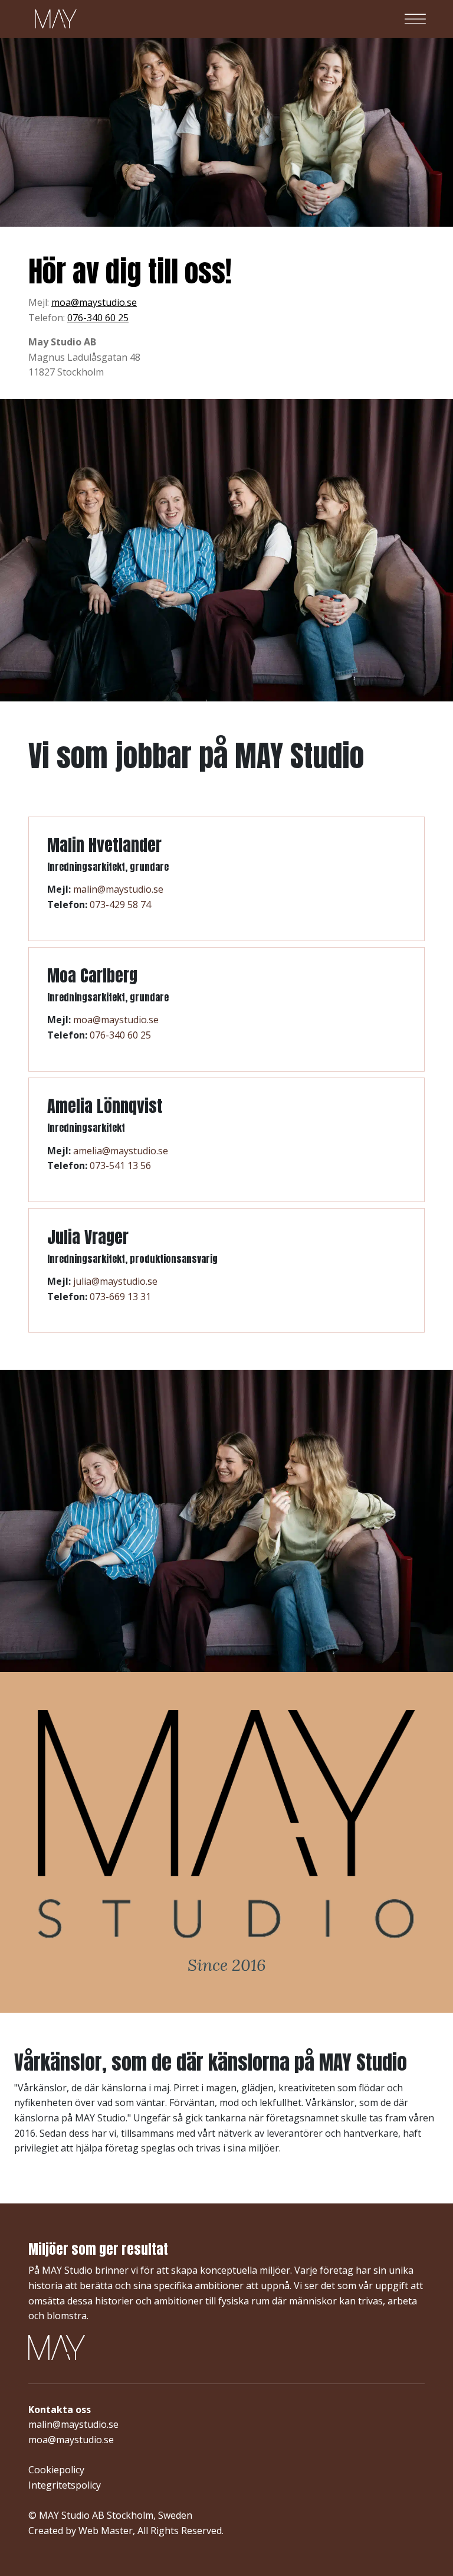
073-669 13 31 (120, 1297)
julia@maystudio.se (115, 1281)
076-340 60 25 (98, 318)
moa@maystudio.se (94, 302)
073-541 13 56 (120, 1165)
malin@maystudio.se (118, 889)
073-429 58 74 (120, 905)
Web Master (106, 2531)
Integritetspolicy (65, 2485)
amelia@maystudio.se (121, 1151)
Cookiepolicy (56, 2470)
